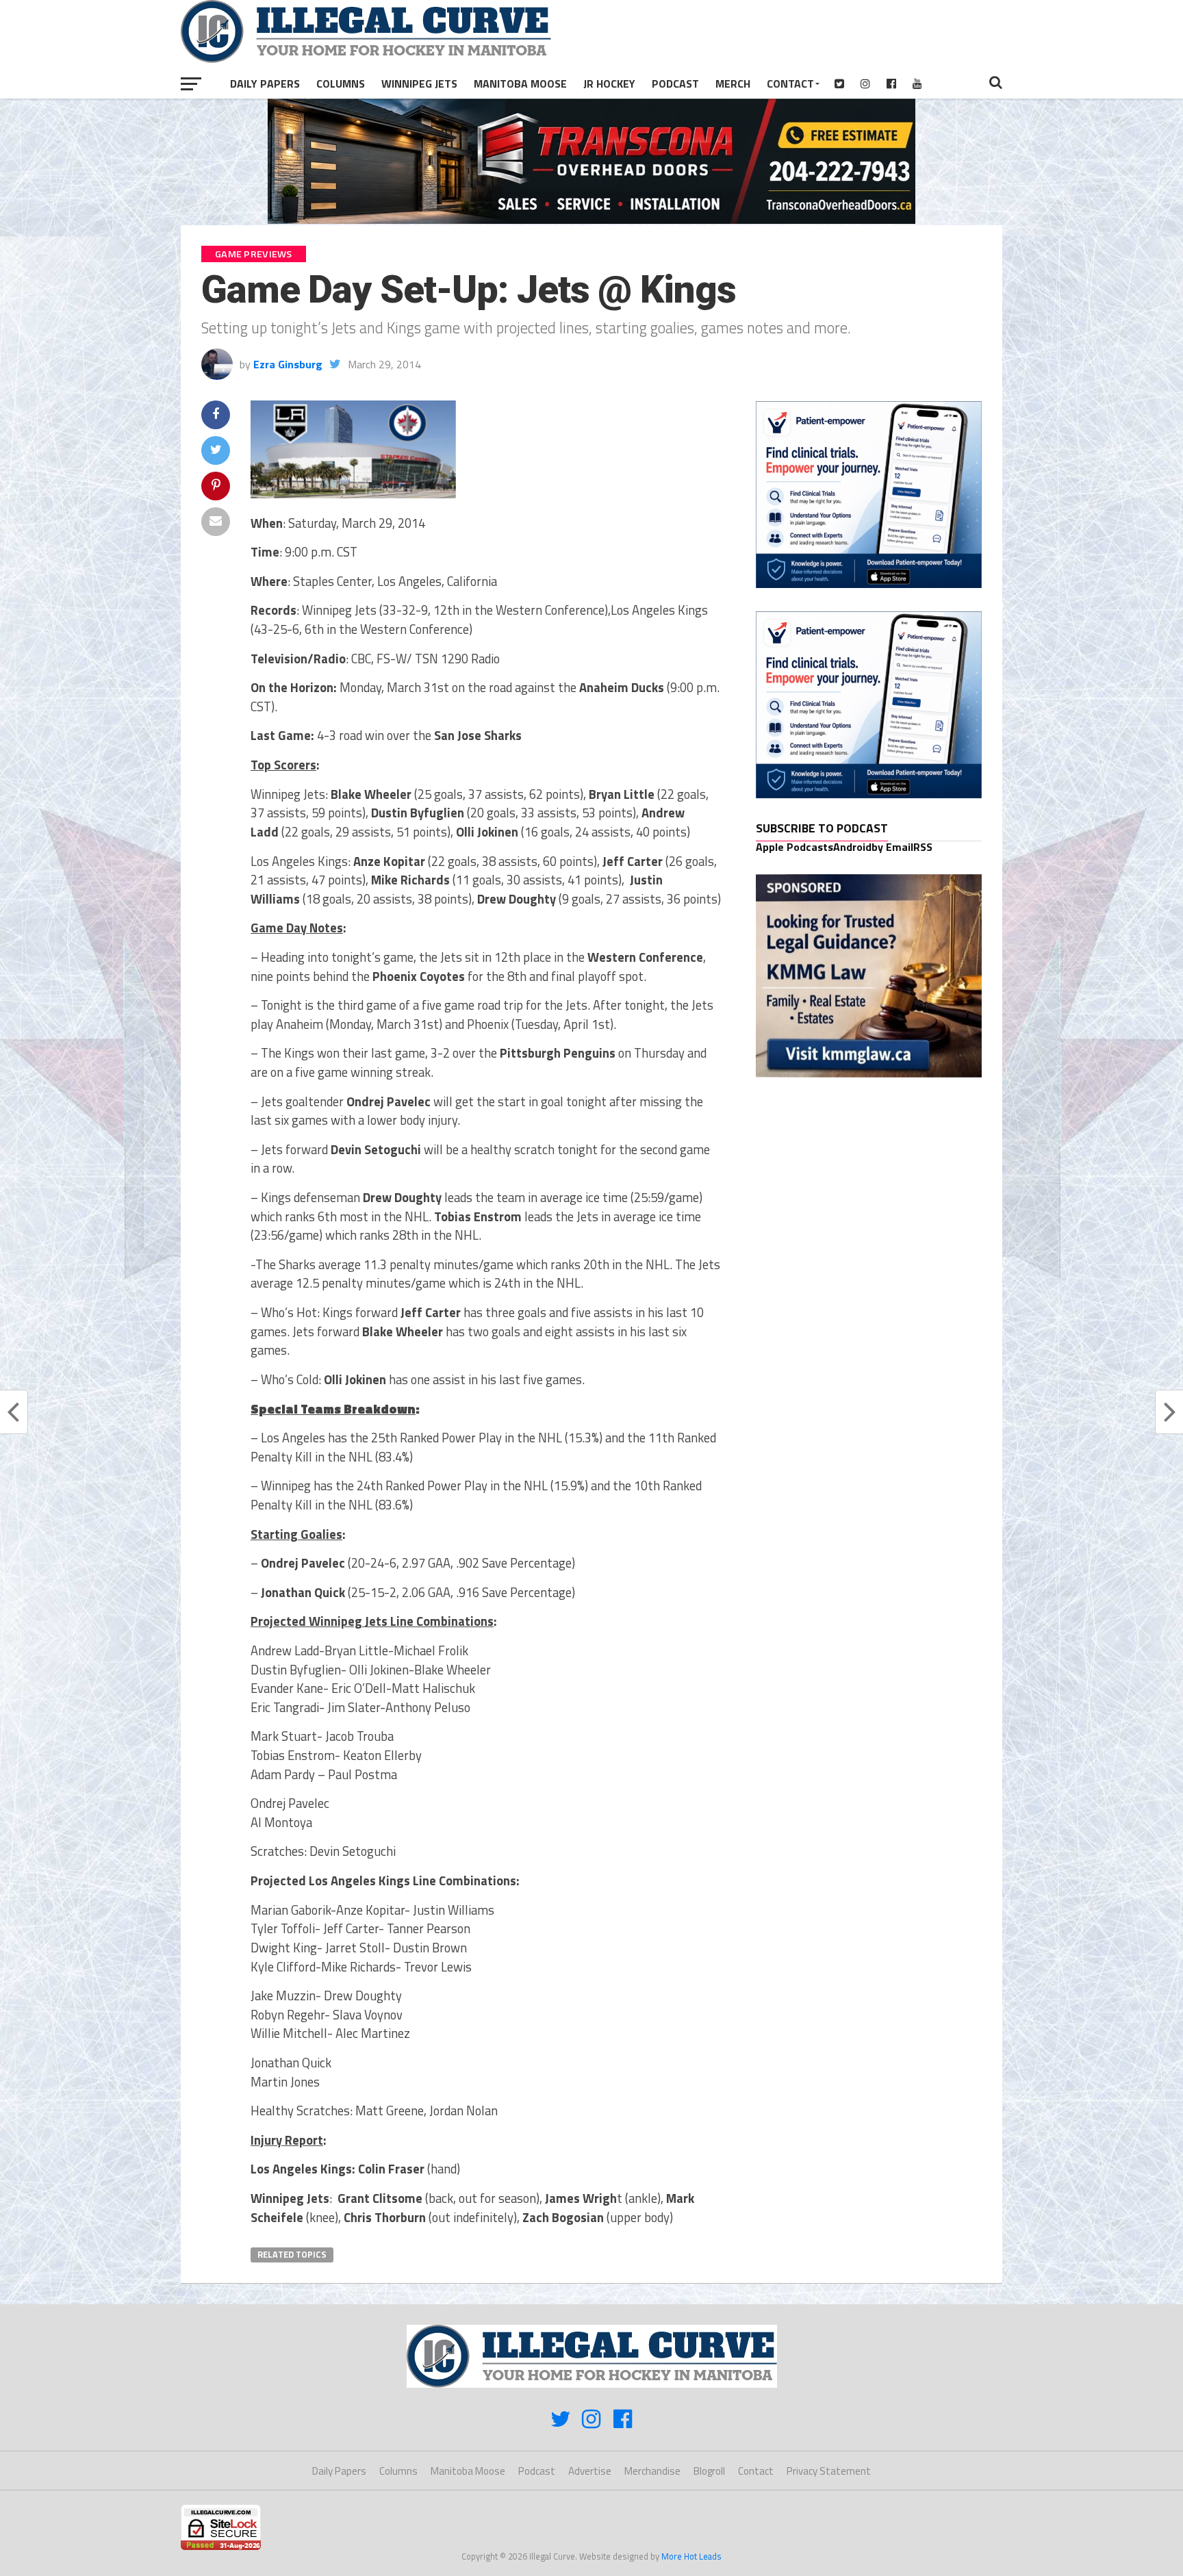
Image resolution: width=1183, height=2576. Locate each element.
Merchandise (652, 2471)
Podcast (675, 84)
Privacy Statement (829, 2471)
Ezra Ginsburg (288, 364)
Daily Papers (265, 84)
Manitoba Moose (520, 84)
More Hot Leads (691, 2556)
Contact (790, 84)
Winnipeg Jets (419, 84)
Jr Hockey (609, 84)
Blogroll (709, 2471)
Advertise (590, 2471)
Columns (341, 84)
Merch (733, 84)
